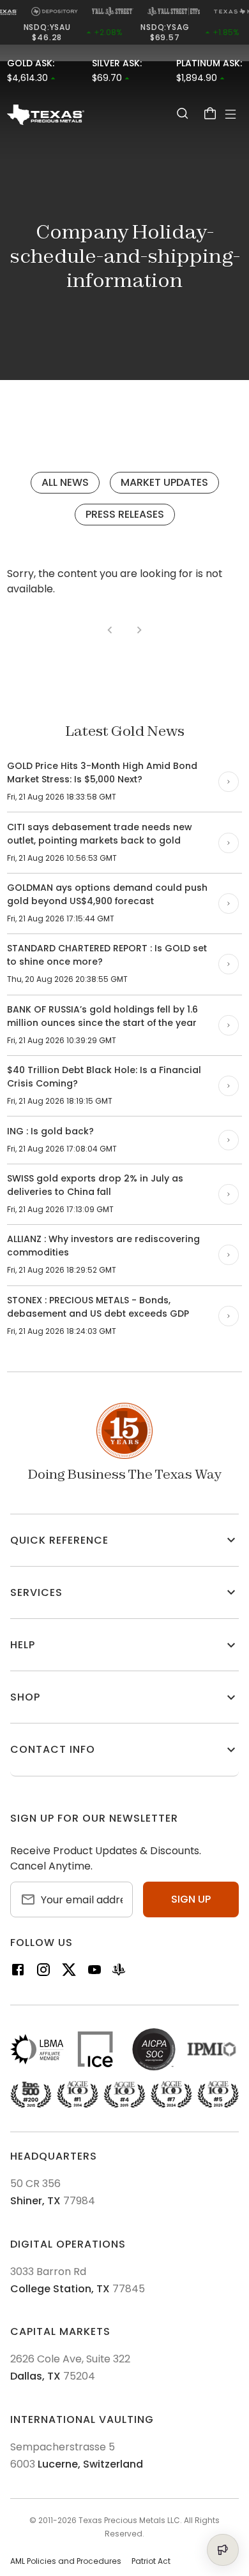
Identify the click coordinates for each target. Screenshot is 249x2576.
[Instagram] (43, 1972)
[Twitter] (69, 1972)
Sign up (191, 1899)
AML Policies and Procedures (66, 2561)
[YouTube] (94, 1972)
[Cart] (210, 113)
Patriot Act (151, 2561)
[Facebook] (18, 1972)
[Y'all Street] (119, 1972)
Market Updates (164, 482)
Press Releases (125, 514)
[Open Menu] (230, 114)
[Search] (182, 113)
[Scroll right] (229, 782)
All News (65, 482)
